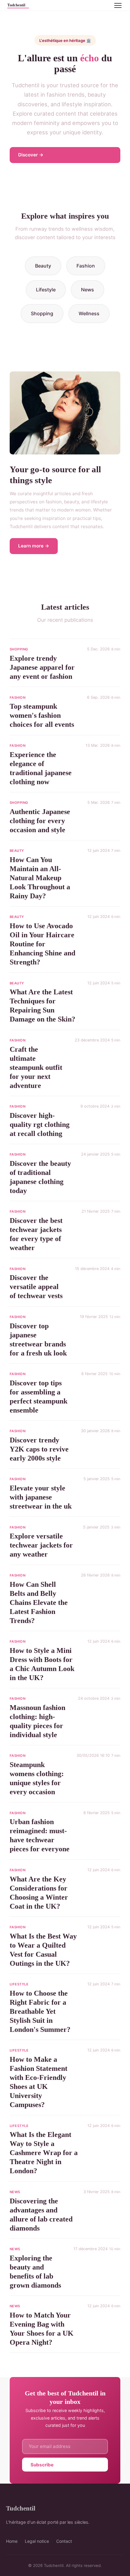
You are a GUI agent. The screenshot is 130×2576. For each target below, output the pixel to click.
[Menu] (118, 5)
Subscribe (42, 2465)
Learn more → (34, 546)
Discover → (31, 155)
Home (12, 2541)
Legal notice (37, 2541)
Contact (64, 2541)
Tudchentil (21, 2508)
